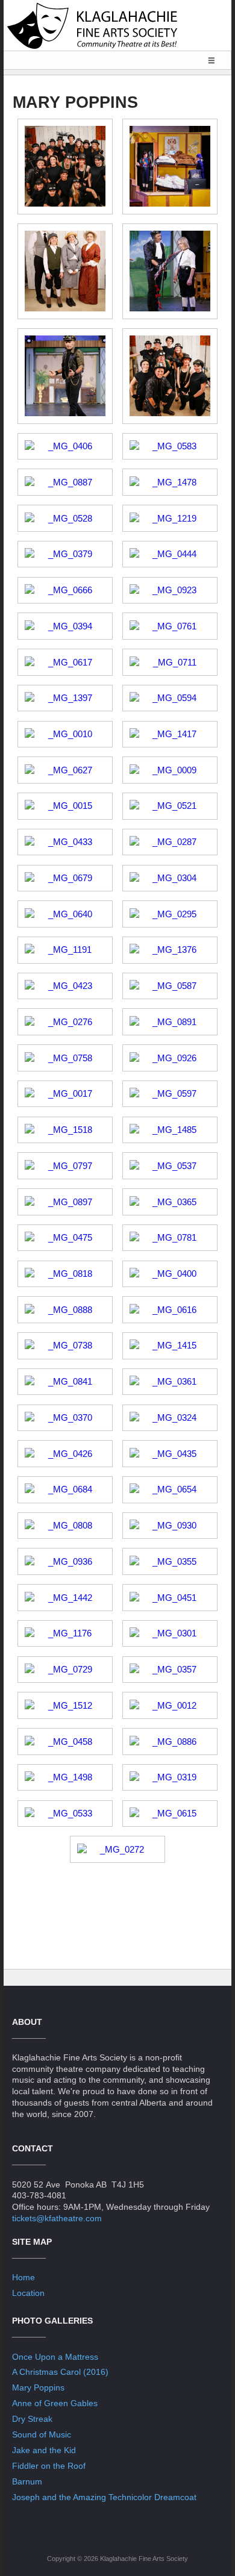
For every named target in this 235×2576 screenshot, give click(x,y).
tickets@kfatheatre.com (57, 2218)
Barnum (27, 2481)
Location (28, 2293)
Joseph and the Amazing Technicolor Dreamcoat (104, 2497)
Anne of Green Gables (55, 2403)
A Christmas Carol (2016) (60, 2372)
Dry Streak (32, 2419)
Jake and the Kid (44, 2450)
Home (23, 2277)
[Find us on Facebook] (117, 2531)
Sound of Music (42, 2434)
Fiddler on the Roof (49, 2466)
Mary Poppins (38, 2387)
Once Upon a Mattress (55, 2357)
